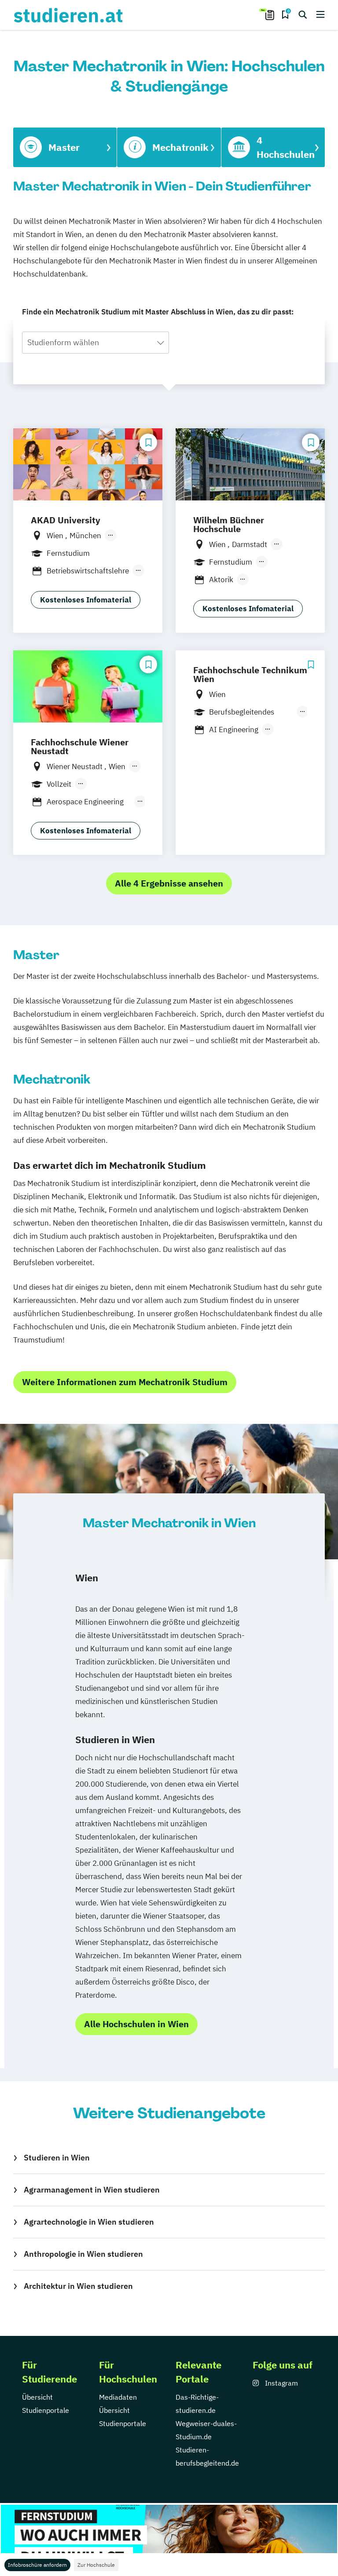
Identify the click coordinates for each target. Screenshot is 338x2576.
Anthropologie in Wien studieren (83, 2254)
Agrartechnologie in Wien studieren (89, 2222)
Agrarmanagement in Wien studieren (92, 2190)
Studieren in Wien (57, 2158)
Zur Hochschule (96, 2565)
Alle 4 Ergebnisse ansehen (169, 883)
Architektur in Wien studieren (78, 2286)
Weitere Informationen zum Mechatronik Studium (125, 1382)
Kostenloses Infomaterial (86, 600)
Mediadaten (118, 2397)
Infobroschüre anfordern (37, 2565)
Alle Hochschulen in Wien (136, 2024)
